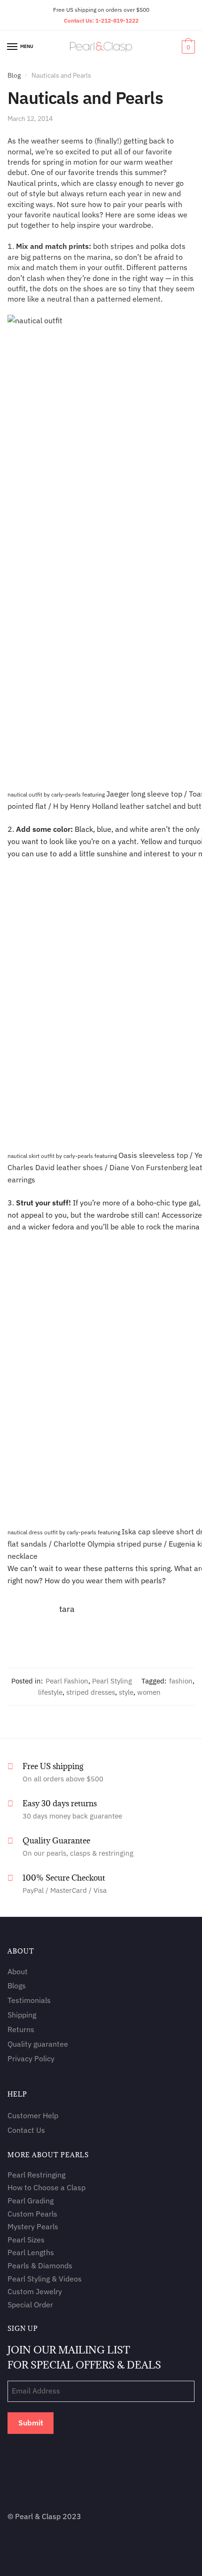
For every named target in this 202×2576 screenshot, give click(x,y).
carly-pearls (66, 794)
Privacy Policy (31, 2058)
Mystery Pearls (33, 2226)
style (126, 1692)
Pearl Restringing (36, 2174)
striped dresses (91, 1692)
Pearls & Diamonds (40, 2265)
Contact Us (26, 2130)
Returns (21, 2029)
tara (67, 1609)
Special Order (30, 2305)
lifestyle (50, 1692)
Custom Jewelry (35, 2291)
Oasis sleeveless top (153, 1155)
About (18, 1971)
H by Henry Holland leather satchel (112, 806)
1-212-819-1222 (117, 20)
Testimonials (29, 2000)
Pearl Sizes (26, 2239)
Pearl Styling (112, 1681)
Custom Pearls (32, 2213)
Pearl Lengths (31, 2252)
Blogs (17, 1986)
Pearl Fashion (67, 1681)
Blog (14, 75)
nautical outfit (25, 794)
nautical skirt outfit (31, 1156)
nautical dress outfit (33, 1532)
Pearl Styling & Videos (45, 2278)
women (149, 1692)
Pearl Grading (31, 2200)
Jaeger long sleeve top (144, 794)
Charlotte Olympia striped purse (108, 1544)
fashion (181, 1681)
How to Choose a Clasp (47, 2187)
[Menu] (13, 47)
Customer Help (33, 2115)
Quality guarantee (38, 2043)
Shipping (22, 2015)
